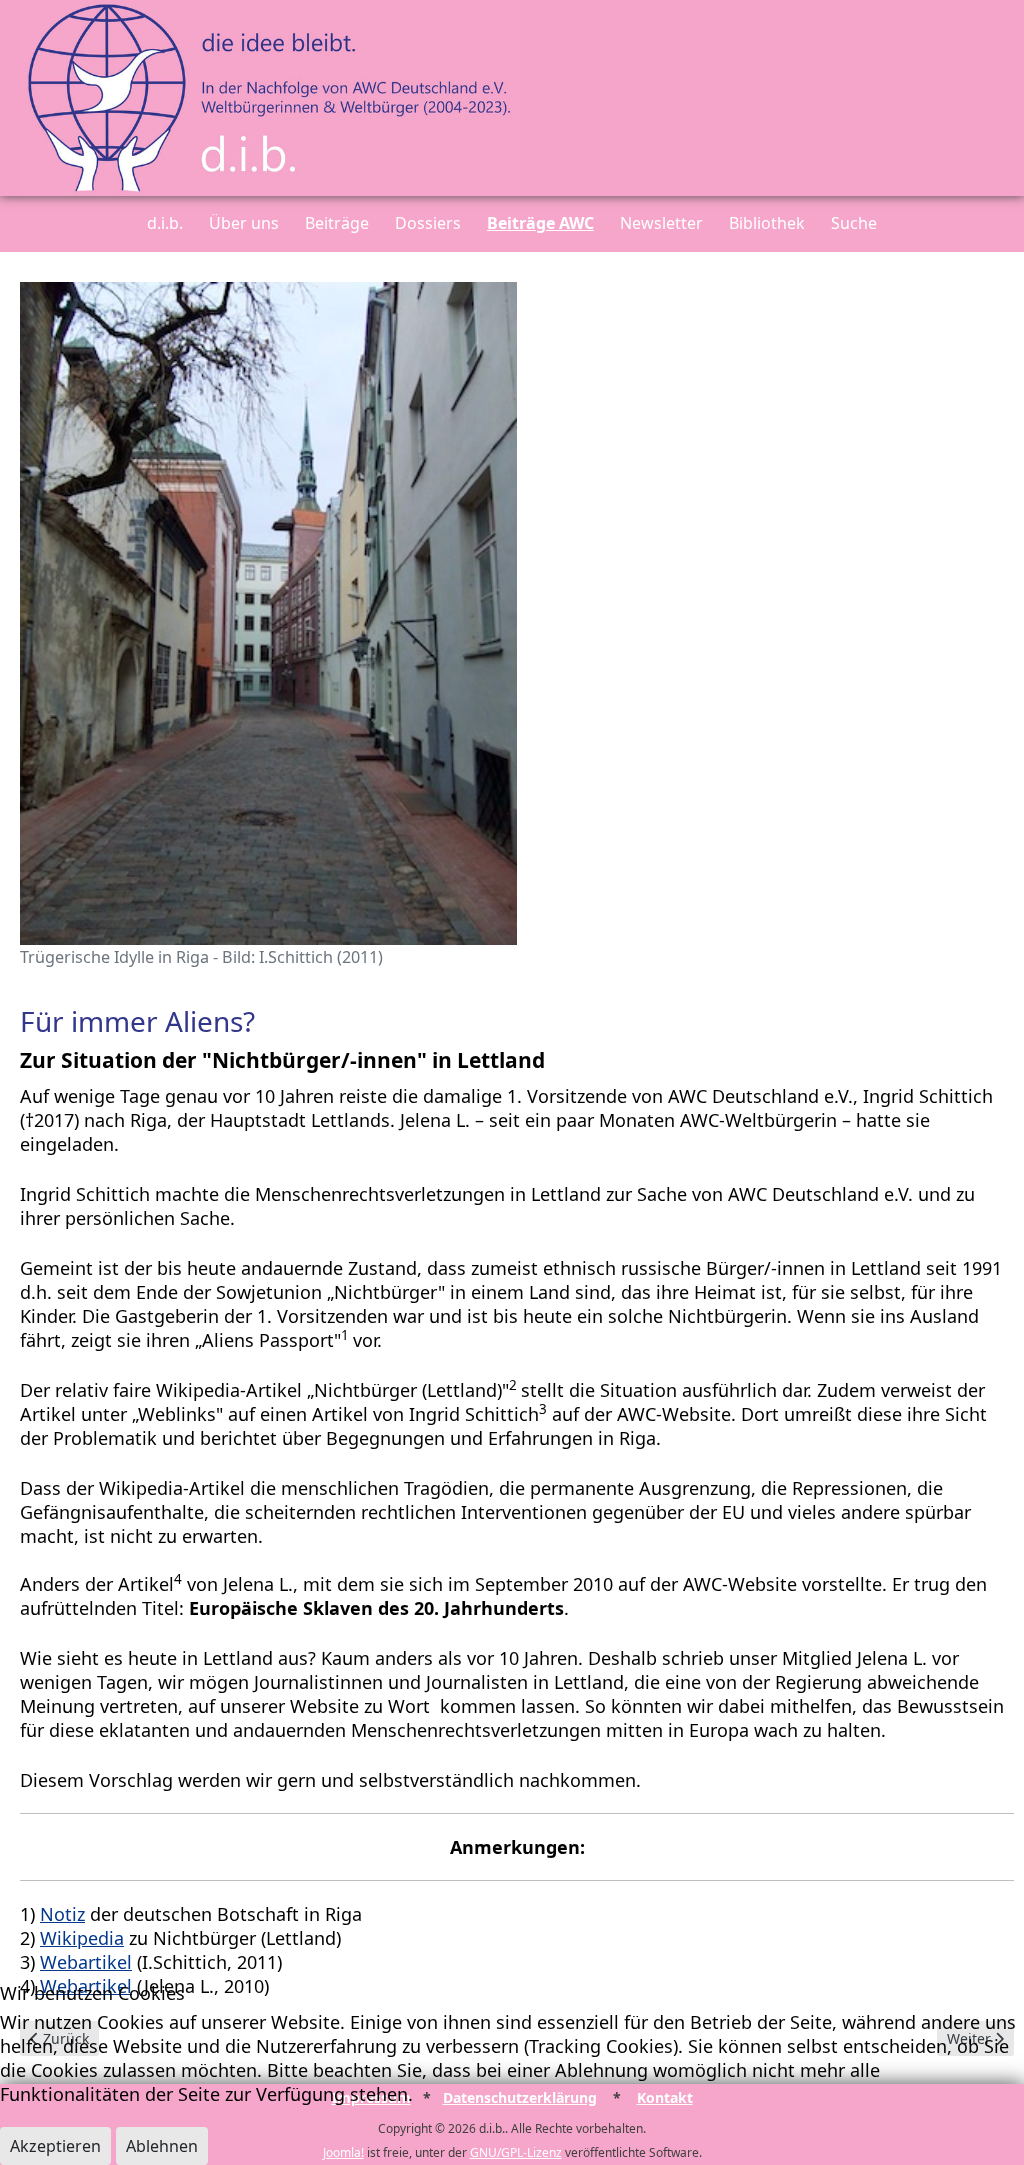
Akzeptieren (55, 2146)
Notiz (62, 1914)
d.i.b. (165, 223)
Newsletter (661, 223)
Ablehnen (162, 2146)
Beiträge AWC (540, 223)
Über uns (244, 223)
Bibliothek (767, 223)
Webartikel (86, 1962)
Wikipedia (82, 1938)
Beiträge (337, 223)
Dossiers (428, 223)
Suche (854, 223)
